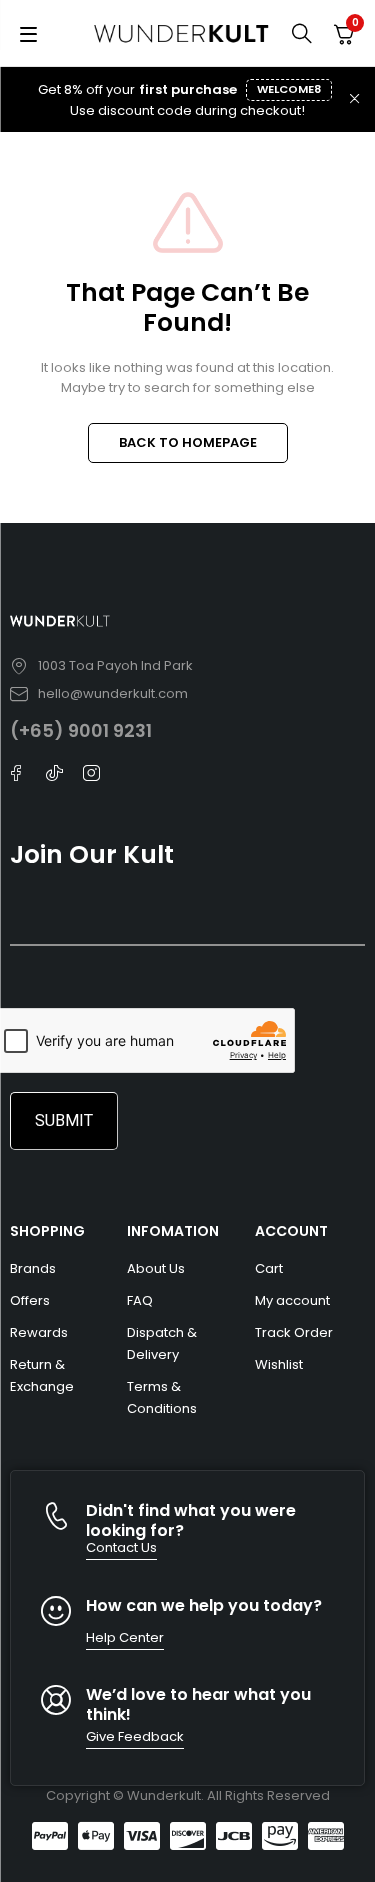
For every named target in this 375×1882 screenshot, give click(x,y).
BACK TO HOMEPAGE (188, 442)
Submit (64, 1120)
